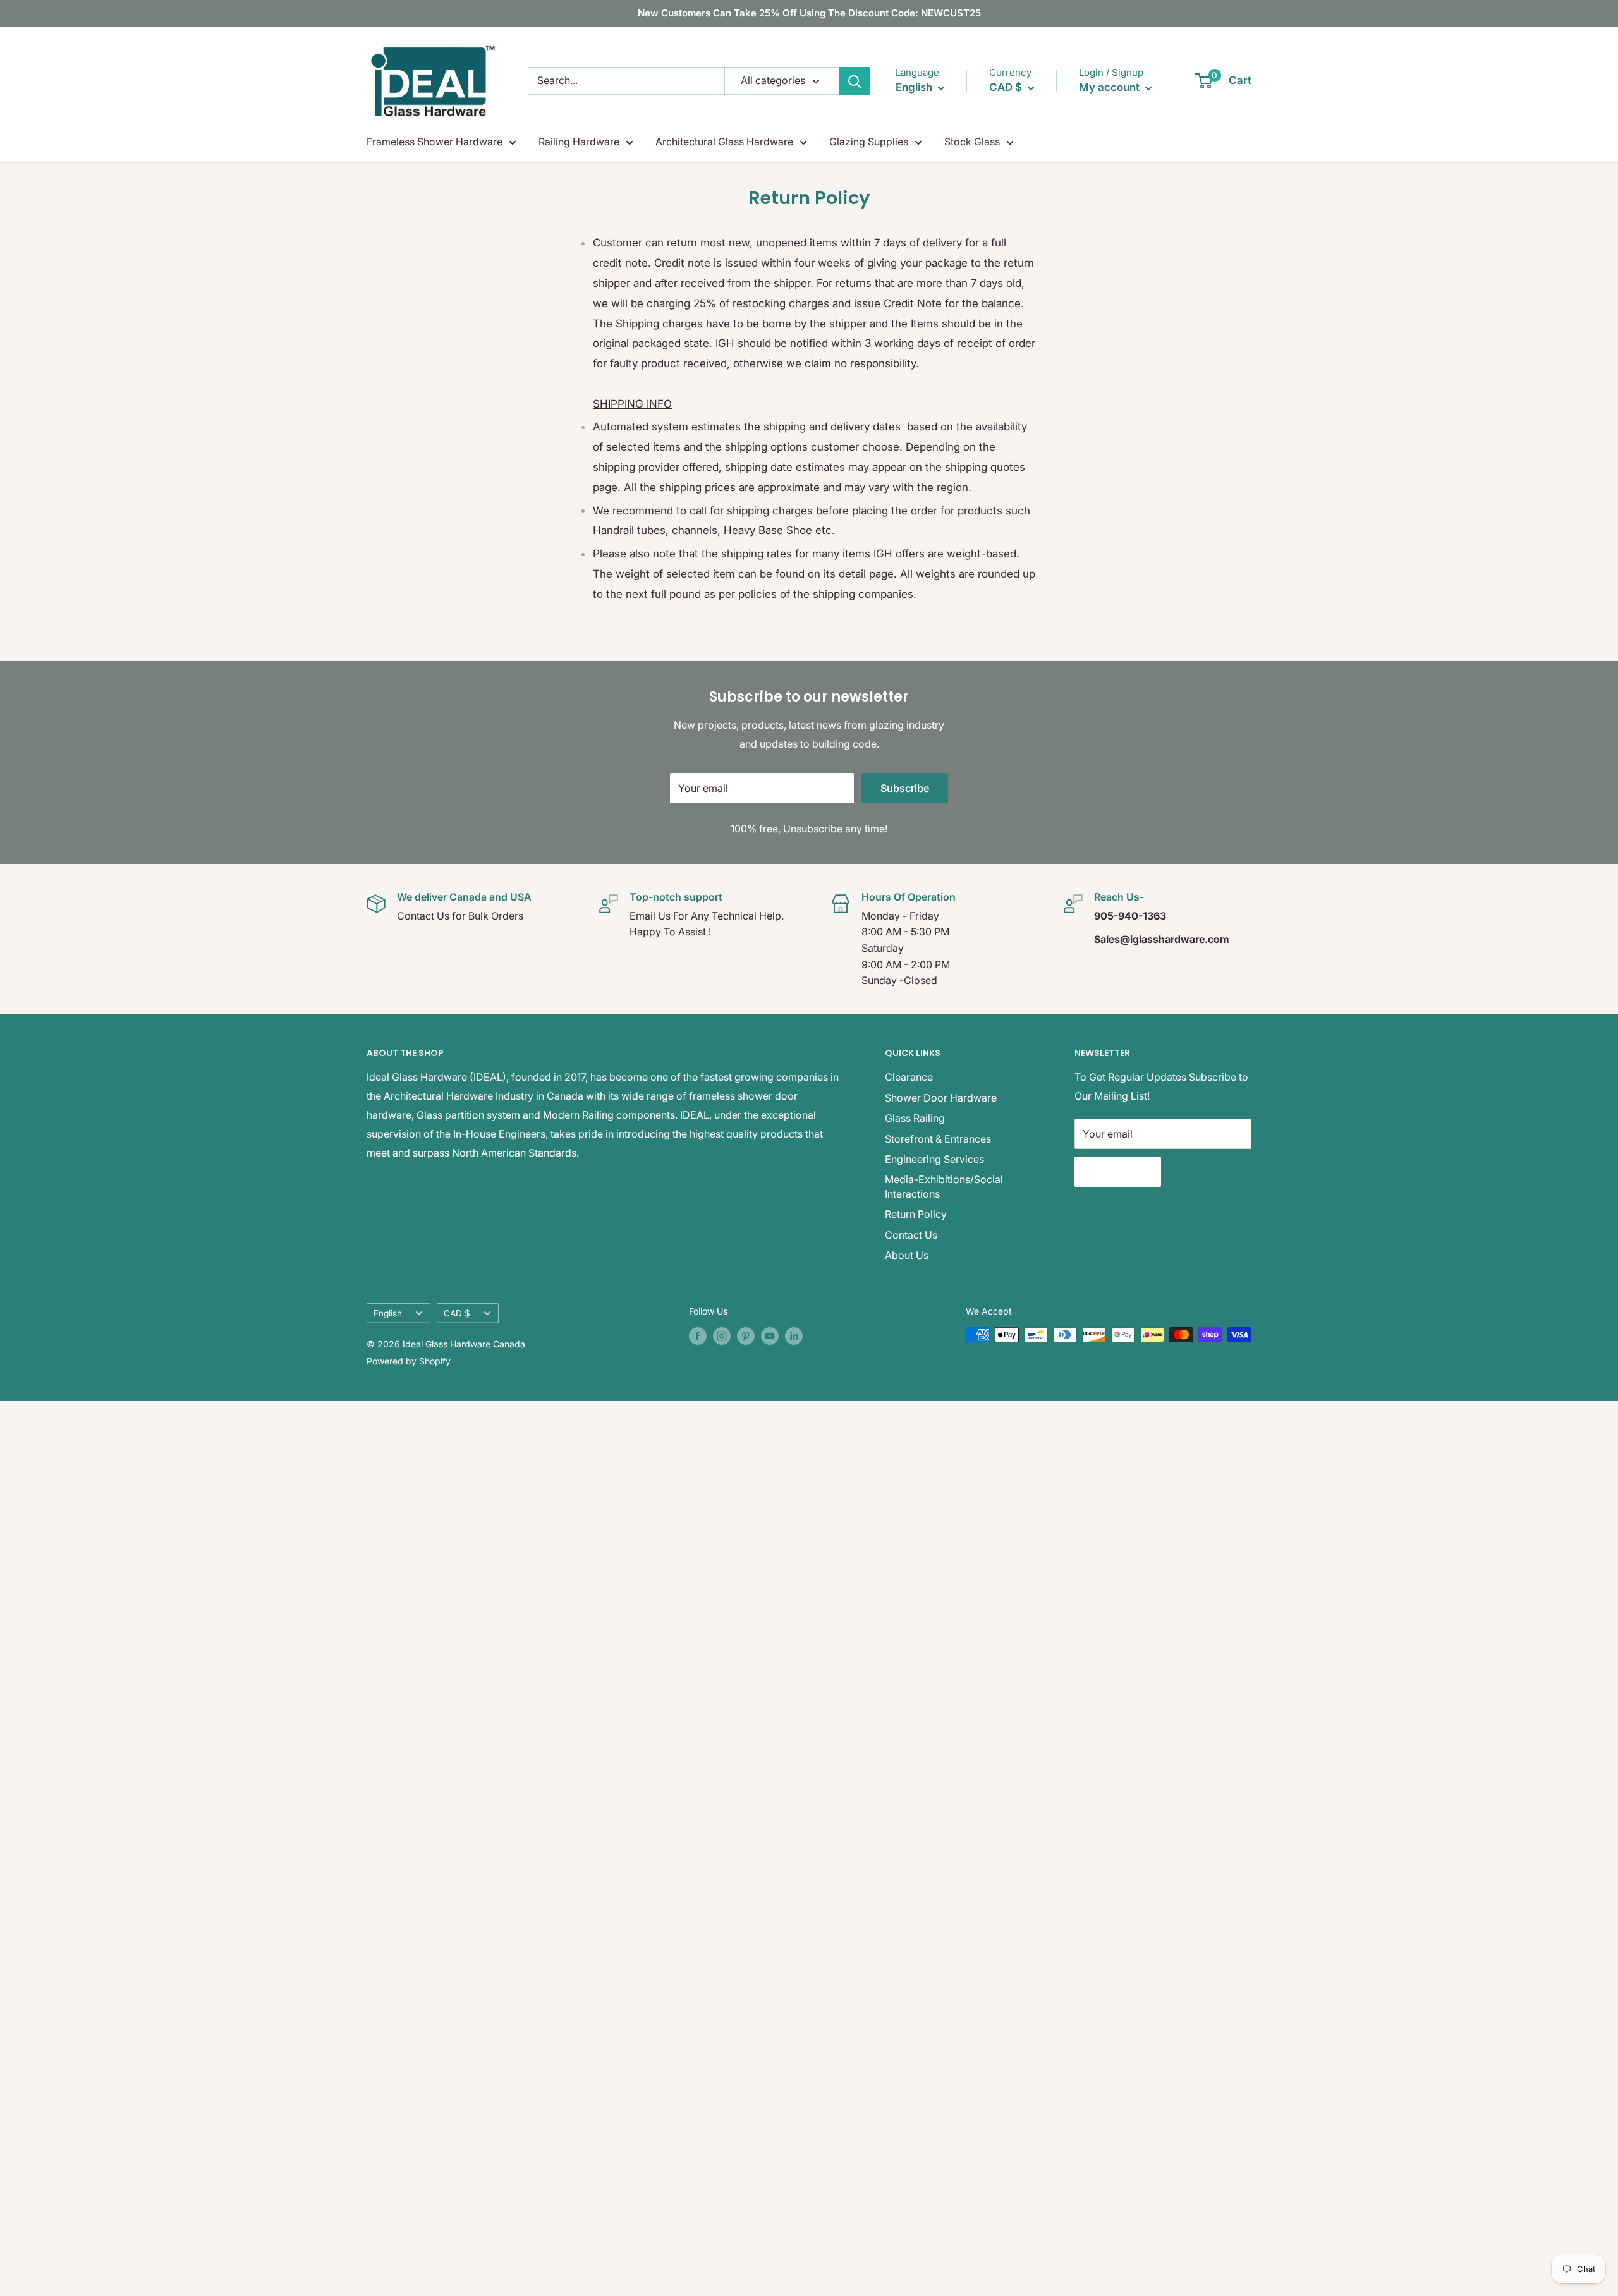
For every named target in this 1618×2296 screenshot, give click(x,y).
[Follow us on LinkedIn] (794, 1336)
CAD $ (457, 1313)
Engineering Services (934, 1159)
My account (1110, 87)
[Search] (855, 81)
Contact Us (911, 1235)
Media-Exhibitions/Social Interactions (944, 1186)
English (388, 1313)
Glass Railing (915, 1118)
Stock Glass (972, 142)
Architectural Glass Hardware (724, 142)
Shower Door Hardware (941, 1098)
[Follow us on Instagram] (722, 1336)
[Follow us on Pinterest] (746, 1336)
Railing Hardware (579, 142)
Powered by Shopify (409, 1361)
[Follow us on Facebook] (698, 1336)
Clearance (909, 1077)
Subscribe (905, 788)
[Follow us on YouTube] (770, 1336)
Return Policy (916, 1214)
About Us (907, 1255)
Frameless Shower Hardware (435, 142)
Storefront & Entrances (938, 1139)
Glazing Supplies (869, 142)
